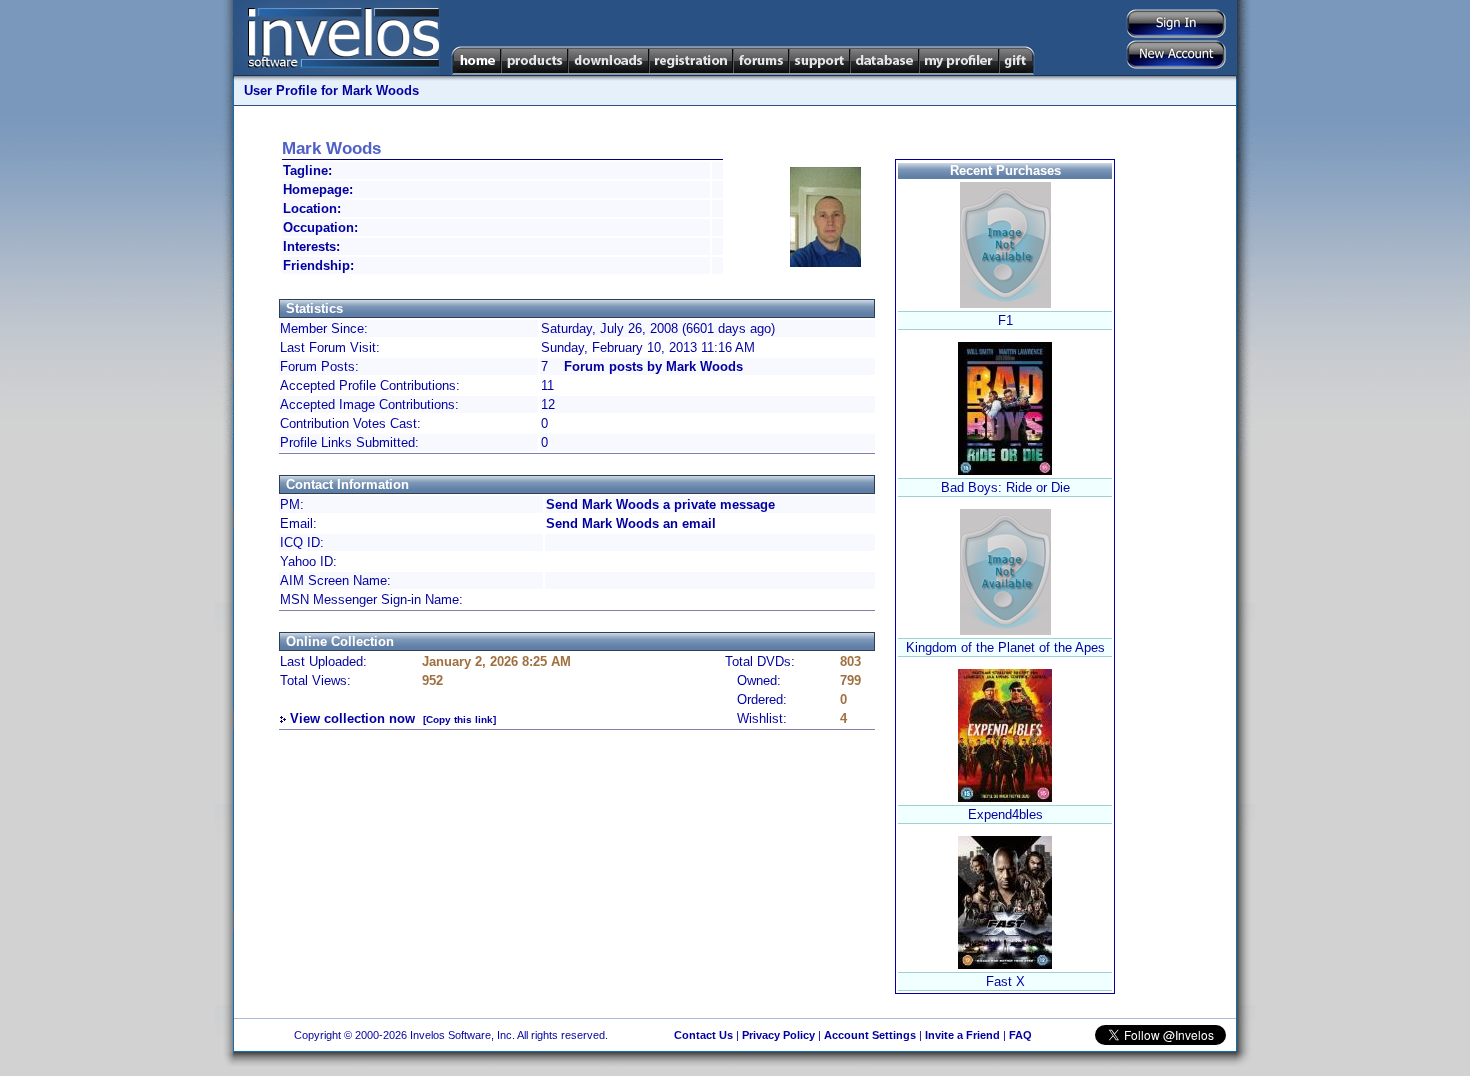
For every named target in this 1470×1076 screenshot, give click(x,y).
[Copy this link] (459, 719)
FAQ (1020, 1035)
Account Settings (870, 1035)
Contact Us (703, 1035)
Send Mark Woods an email (631, 523)
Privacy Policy (778, 1035)
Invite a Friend (962, 1035)
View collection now (352, 718)
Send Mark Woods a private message (660, 504)
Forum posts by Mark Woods (653, 366)
